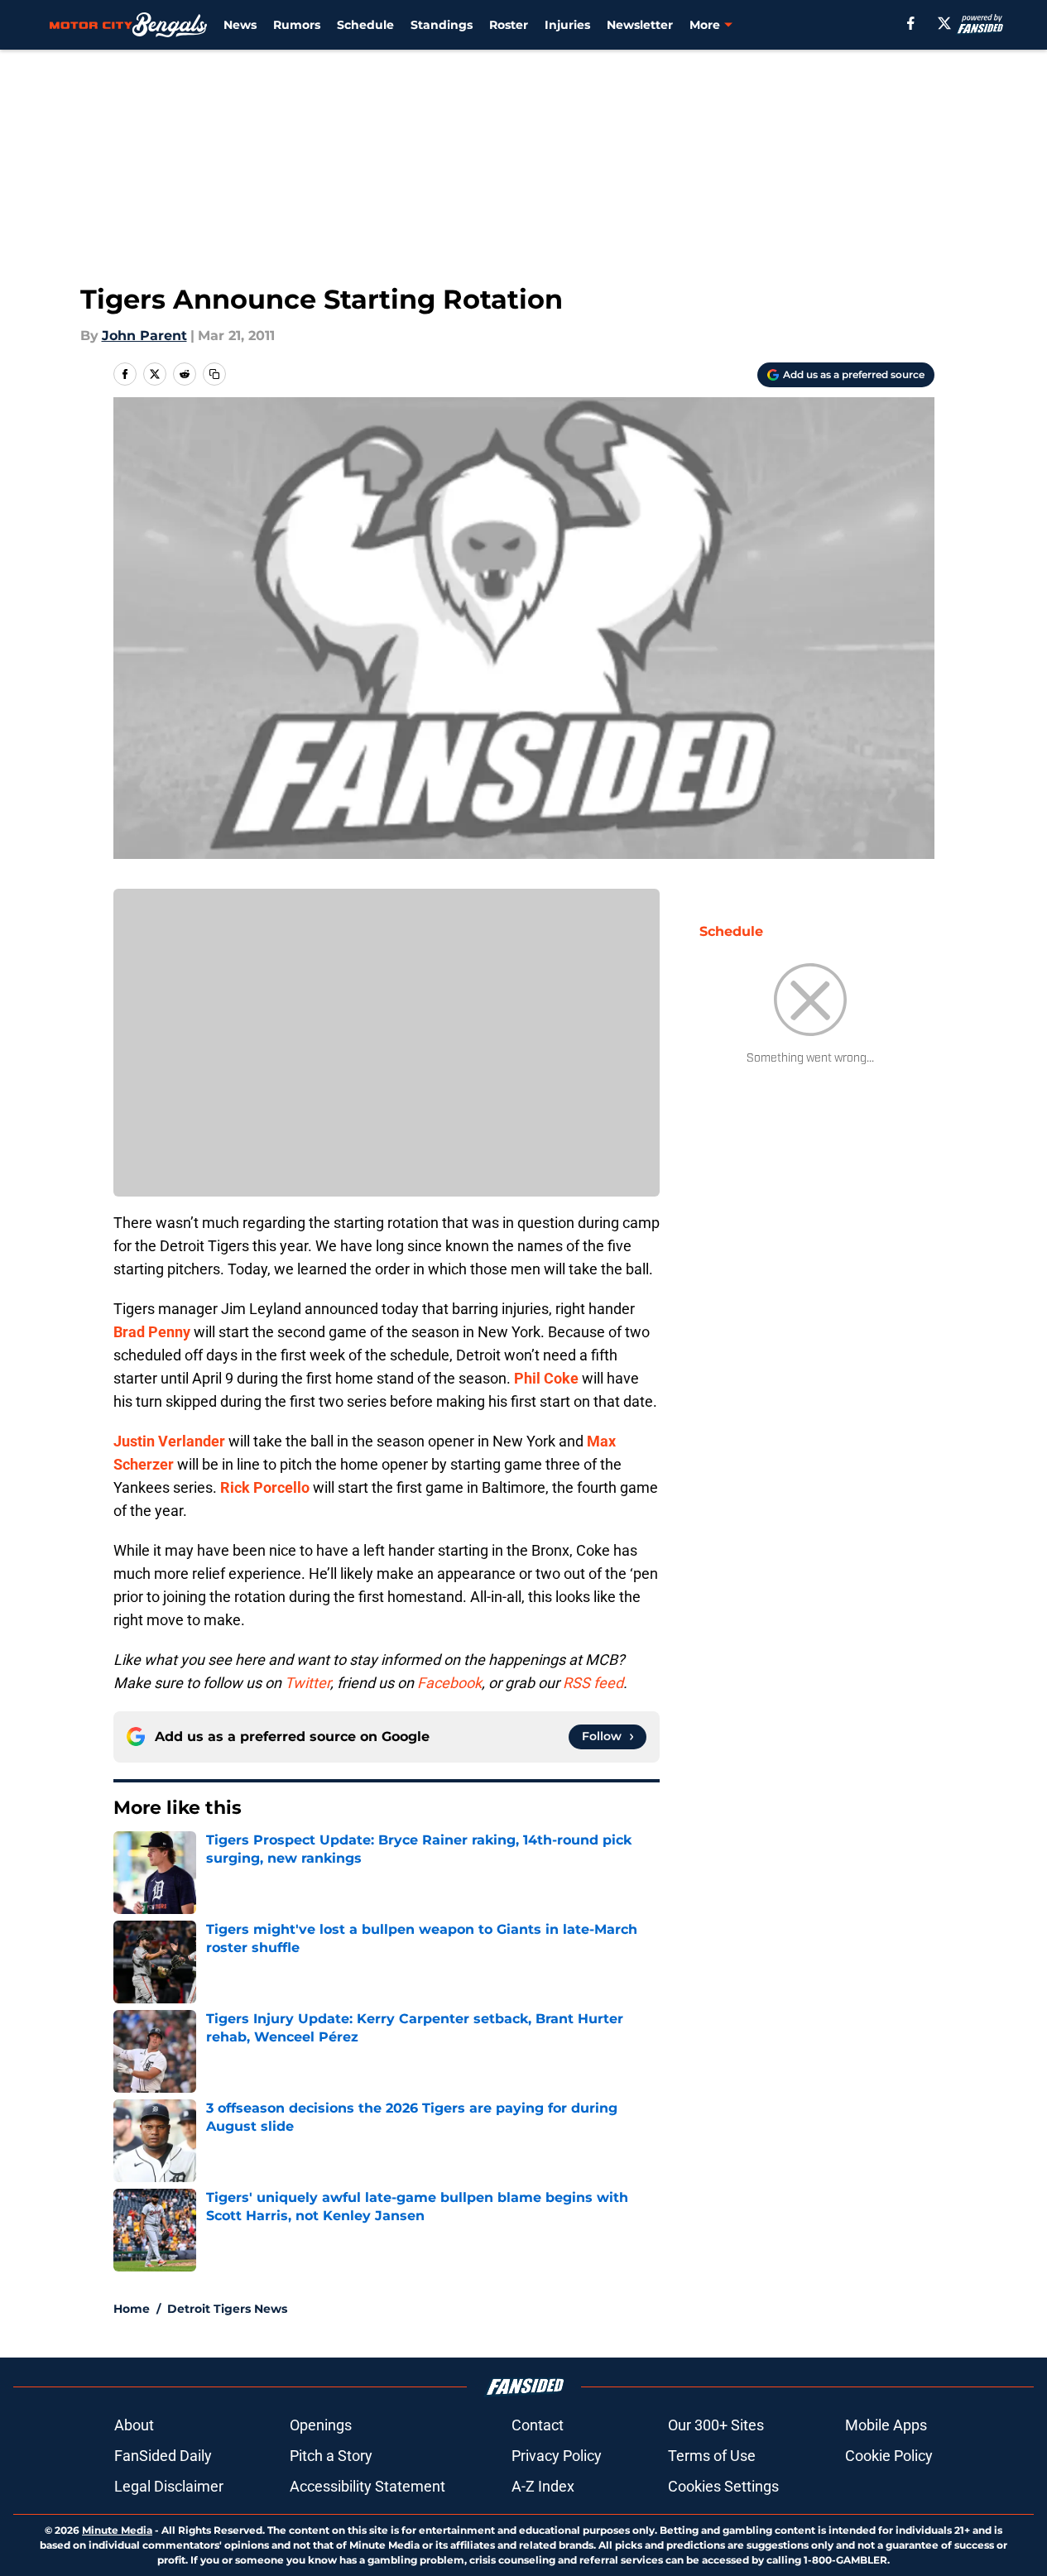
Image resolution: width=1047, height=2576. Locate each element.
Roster (509, 25)
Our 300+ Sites (716, 2425)
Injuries (567, 25)
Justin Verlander (169, 1441)
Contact (538, 2425)
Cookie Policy (889, 2456)
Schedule (365, 25)
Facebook (449, 1683)
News (240, 25)
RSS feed (593, 1683)
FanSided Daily (163, 2456)
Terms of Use (712, 2456)
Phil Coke (546, 1378)
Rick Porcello (265, 1487)
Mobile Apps (886, 2425)
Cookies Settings (723, 2486)
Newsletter (640, 25)
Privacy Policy (557, 2456)
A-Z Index (543, 2486)
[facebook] (911, 23)
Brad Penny (152, 1332)
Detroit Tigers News (227, 2309)
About (134, 2425)
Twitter (307, 1683)
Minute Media (117, 2530)
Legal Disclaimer (169, 2486)
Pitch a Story (331, 2456)
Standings (442, 25)
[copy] (214, 374)
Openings (321, 2425)
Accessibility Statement (367, 2486)
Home (132, 2309)
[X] (944, 23)
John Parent (144, 336)
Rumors (297, 25)
